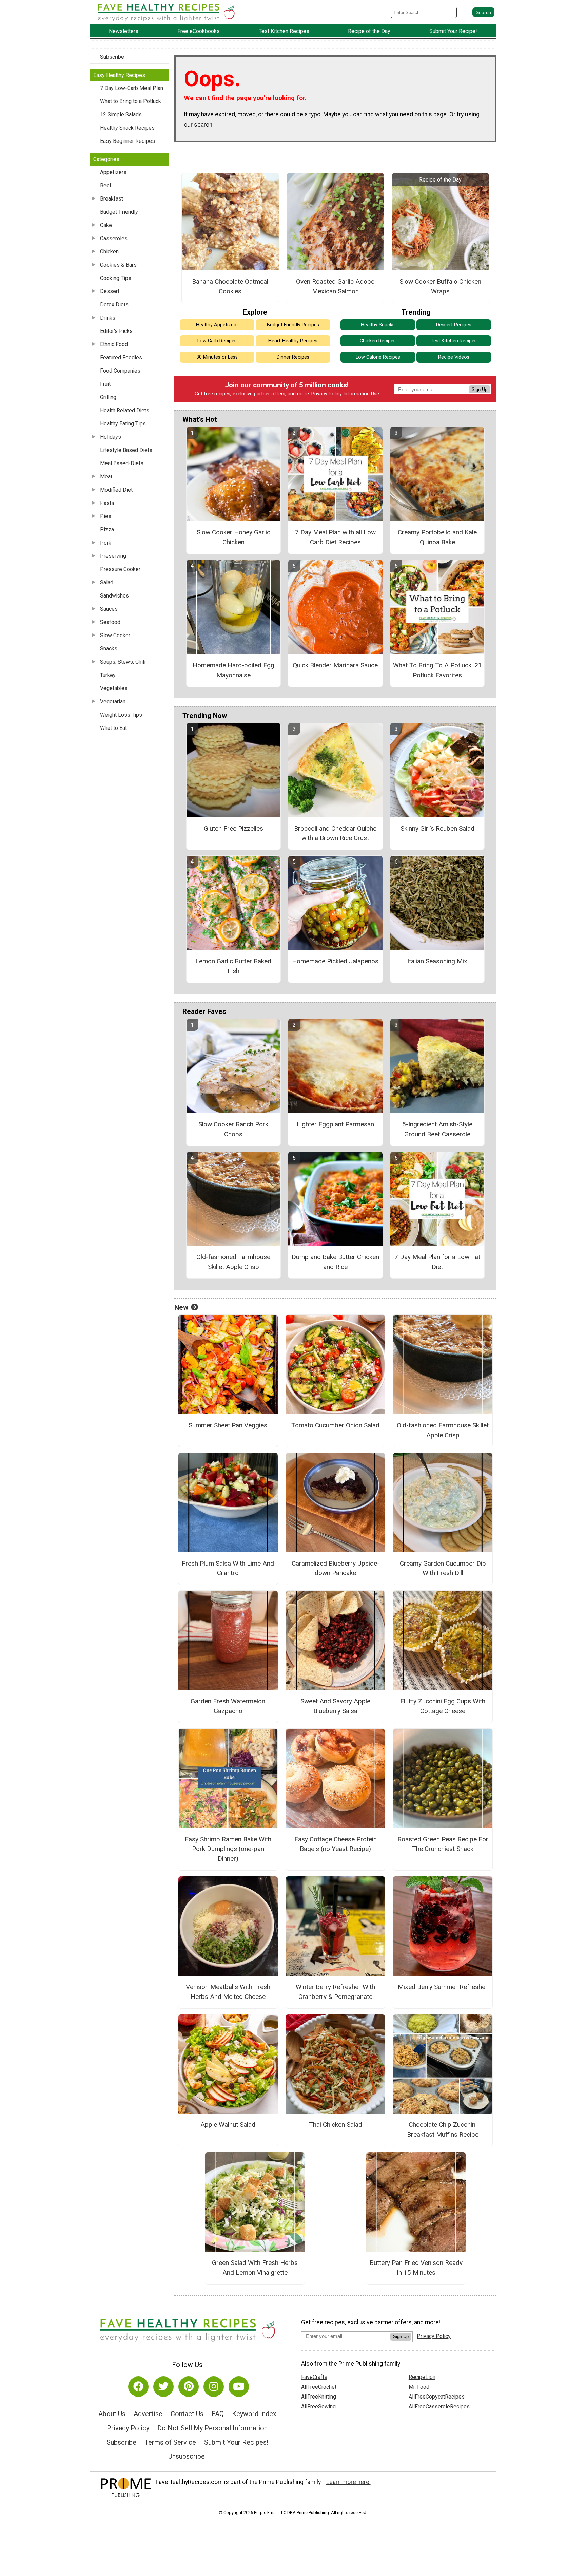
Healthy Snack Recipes (127, 128)
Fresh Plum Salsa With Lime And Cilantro (228, 1568)
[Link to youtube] (239, 2387)
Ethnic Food (114, 344)
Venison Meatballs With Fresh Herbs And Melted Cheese (228, 1992)
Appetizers (113, 172)
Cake (106, 225)
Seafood (110, 622)
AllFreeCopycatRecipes (437, 2397)
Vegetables (114, 688)
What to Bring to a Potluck (131, 101)
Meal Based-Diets (122, 463)
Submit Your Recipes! (236, 2442)
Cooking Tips (116, 278)
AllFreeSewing (318, 2407)
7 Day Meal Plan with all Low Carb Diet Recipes (335, 537)
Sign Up (480, 389)
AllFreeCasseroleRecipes (439, 2407)
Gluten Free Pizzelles (233, 828)
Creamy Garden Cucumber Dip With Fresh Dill (443, 1568)
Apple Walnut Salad (228, 2125)
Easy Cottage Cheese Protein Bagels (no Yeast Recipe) (336, 1844)
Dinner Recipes (293, 357)
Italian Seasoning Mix (437, 961)
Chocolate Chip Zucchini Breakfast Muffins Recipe (443, 2129)
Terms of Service (170, 2442)
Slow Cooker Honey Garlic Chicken (233, 537)
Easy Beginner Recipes (128, 141)
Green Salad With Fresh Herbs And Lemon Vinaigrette (255, 2268)
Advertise (148, 2414)
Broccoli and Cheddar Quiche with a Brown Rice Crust (335, 833)
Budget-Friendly (119, 212)
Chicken (109, 252)
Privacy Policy (327, 394)
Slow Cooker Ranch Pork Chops (233, 1129)
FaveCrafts (314, 2377)
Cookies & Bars (118, 265)
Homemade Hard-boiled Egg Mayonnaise (233, 670)
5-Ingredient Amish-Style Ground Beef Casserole (437, 1129)
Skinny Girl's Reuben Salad (437, 828)
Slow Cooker (115, 635)
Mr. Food (419, 2387)
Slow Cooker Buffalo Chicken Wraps (440, 286)
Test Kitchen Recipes (454, 341)
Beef (106, 185)
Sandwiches (114, 596)
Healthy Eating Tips (123, 424)
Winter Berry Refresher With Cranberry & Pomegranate (335, 1992)
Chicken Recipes (378, 341)
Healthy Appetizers (217, 325)
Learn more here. (348, 2482)
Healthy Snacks (378, 325)
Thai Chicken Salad (336, 2125)
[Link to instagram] (214, 2387)
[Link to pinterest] (189, 2387)
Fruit (105, 384)
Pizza (107, 529)
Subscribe (112, 57)
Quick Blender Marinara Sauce (335, 665)
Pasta (107, 503)
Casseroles (114, 238)
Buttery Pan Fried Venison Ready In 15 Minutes (416, 2268)
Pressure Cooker (120, 569)
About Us (112, 2414)
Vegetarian (113, 702)
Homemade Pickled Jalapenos (335, 961)
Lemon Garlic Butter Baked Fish (233, 966)
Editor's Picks (116, 331)
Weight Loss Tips (121, 715)
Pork (106, 543)
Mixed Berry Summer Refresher (443, 1987)
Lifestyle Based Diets (126, 450)
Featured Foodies (121, 357)
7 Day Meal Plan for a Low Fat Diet (437, 1262)
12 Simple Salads (121, 115)
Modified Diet (116, 490)
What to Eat (113, 728)
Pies (106, 516)
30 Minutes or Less (217, 357)
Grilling (108, 397)
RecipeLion (422, 2377)
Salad (107, 582)
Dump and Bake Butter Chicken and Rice (335, 1262)
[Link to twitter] (163, 2387)
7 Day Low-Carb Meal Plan (132, 88)
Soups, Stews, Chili (123, 662)
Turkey (108, 675)
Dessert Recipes (454, 325)
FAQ (218, 2414)
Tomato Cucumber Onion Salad (335, 1425)
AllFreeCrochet (319, 2387)
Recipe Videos (454, 357)
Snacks (109, 649)
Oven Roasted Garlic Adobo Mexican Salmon (335, 286)
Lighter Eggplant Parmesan (335, 1124)
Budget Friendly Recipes (293, 325)
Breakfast (112, 199)
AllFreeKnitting (319, 2397)
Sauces (109, 609)
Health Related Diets (125, 410)
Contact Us (187, 2414)
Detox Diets (114, 305)
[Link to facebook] (138, 2387)
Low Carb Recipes (217, 341)
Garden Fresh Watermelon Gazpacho (228, 1706)
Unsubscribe (187, 2456)
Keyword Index (254, 2414)
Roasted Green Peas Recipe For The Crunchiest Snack (443, 1844)
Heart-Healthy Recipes (293, 341)
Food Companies (120, 371)
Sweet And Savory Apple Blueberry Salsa (335, 1706)
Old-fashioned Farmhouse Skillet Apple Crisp (233, 1262)
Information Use (361, 394)
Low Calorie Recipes (378, 357)
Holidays (111, 437)
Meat (106, 477)
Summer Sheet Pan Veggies (228, 1425)
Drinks (108, 318)
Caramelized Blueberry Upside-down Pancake (336, 1568)
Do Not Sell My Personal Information (212, 2428)
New (181, 1307)
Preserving (113, 556)
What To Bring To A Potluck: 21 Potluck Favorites (437, 670)
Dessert (110, 291)
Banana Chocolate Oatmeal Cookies (230, 286)
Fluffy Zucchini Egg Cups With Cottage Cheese (443, 1706)
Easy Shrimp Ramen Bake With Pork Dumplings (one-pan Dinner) (228, 1849)
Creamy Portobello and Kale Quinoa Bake (437, 537)
